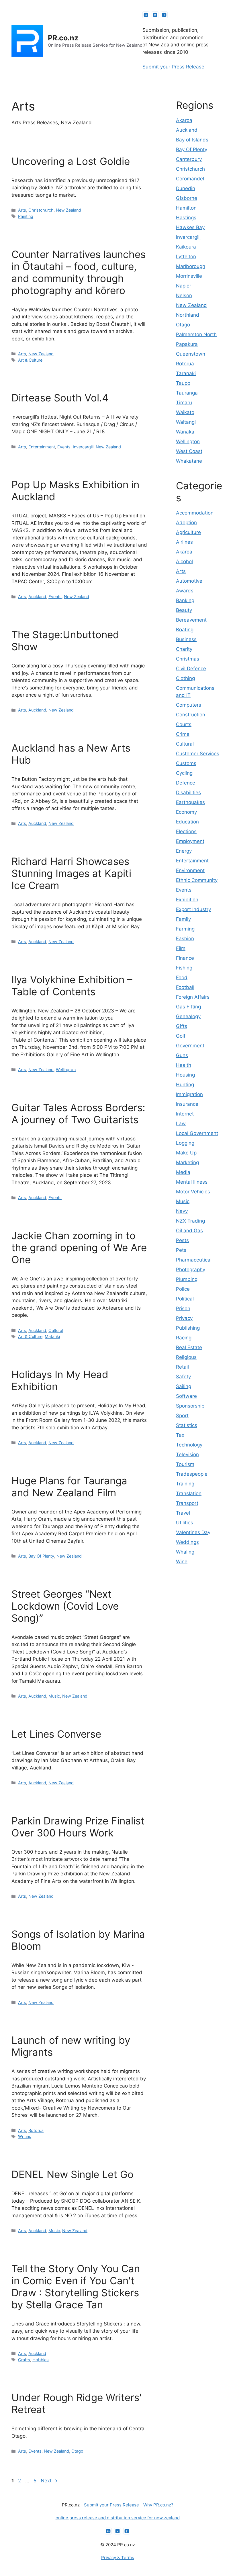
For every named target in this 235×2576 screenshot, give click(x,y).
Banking (185, 600)
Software (186, 1396)
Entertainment (42, 447)
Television (187, 1454)
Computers (189, 705)
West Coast (189, 451)
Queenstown (191, 354)
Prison (183, 1308)
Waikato (185, 412)
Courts (184, 724)
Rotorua (36, 2130)
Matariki (52, 1336)
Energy (184, 851)
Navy (182, 1211)
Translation (189, 1493)
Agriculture (188, 532)
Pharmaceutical (194, 1260)
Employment (190, 841)
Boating (185, 630)
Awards (185, 591)
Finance (185, 958)
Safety (183, 1377)
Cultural (56, 1330)
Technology (189, 1445)
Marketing (187, 1162)
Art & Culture (30, 360)
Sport (182, 1416)
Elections (186, 831)
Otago (77, 2451)
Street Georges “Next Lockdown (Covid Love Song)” (65, 1606)
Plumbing (187, 1279)
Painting (26, 216)
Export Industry (193, 909)
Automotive (189, 581)
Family (183, 919)
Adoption (186, 523)
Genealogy (188, 1016)
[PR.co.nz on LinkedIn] (146, 15)
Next (49, 2481)
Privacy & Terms (118, 2558)
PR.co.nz (63, 38)
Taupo (183, 383)
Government (190, 1046)
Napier (184, 286)
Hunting (185, 1085)
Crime (183, 734)
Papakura (187, 344)
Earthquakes (190, 802)
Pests (182, 1240)
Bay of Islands (192, 140)
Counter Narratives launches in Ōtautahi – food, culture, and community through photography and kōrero (79, 272)
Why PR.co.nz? (158, 2505)
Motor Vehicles (193, 1192)
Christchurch (41, 210)
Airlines (184, 542)
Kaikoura (186, 247)
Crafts (24, 2360)
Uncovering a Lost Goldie (71, 161)
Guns (182, 1055)
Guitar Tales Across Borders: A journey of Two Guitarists (78, 1113)
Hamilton (186, 208)
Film (181, 948)
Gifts (182, 1026)
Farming (185, 929)
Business (186, 639)
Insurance (187, 1104)
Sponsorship (190, 1406)
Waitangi (186, 422)
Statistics (187, 1425)
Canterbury (189, 159)
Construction (191, 715)
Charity (184, 649)
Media (183, 1172)
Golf (181, 1036)
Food (182, 977)
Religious (186, 1357)
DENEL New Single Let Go (73, 2174)
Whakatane (189, 461)
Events (64, 447)
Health (184, 1065)
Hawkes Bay (190, 227)
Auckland (37, 597)
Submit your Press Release (173, 67)
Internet (185, 1114)
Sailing (184, 1386)
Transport (187, 1503)
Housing (185, 1075)
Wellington (66, 1070)
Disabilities (188, 793)
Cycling (184, 773)
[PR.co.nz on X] (155, 15)
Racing (184, 1338)
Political (185, 1299)
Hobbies (41, 2360)
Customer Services (198, 754)
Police (183, 1289)
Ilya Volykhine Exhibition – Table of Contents (72, 986)
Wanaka (185, 432)
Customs (186, 763)
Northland (188, 315)
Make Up (186, 1153)
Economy (186, 812)
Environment (190, 870)
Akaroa (184, 120)
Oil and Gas (189, 1231)
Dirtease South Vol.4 (60, 398)
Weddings (187, 1542)
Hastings (186, 218)
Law (181, 1124)
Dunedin (186, 188)
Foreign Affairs (193, 997)
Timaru (184, 403)
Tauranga (187, 393)
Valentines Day (193, 1532)
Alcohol (184, 561)
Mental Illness (192, 1182)
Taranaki (186, 373)
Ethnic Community (197, 880)
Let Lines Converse (56, 1734)
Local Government (197, 1133)
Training (185, 1484)
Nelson (184, 295)
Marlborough (191, 266)
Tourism (185, 1464)
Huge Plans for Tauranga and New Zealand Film (69, 1487)
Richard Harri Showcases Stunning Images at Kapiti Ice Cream (71, 873)
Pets (181, 1250)
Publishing (188, 1328)
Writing (25, 2136)
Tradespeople (192, 1474)
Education (187, 822)
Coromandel (190, 179)
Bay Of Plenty (41, 1556)
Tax (180, 1435)
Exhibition (187, 900)
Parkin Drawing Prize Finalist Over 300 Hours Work (78, 1827)
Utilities (185, 1523)
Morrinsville (189, 276)
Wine (182, 1562)
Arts (22, 210)
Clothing (185, 678)
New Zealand (68, 210)
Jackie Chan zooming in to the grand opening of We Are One (79, 1247)
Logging (185, 1143)
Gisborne (187, 198)
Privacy (184, 1318)
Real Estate (189, 1347)
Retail (182, 1367)
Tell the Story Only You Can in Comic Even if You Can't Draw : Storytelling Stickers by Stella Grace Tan (76, 2287)
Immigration (189, 1094)
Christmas (188, 659)
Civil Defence (191, 669)
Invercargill (83, 447)
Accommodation (195, 513)
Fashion (185, 939)
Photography (191, 1270)
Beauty (184, 610)
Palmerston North (196, 334)
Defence (186, 783)
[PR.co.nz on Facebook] (164, 15)
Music (54, 1696)
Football (185, 987)
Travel (183, 1513)
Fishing (184, 968)
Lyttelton (186, 257)
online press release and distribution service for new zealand (118, 2518)
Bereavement (191, 620)
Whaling (185, 1552)
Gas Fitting (188, 1007)
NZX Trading (190, 1221)
